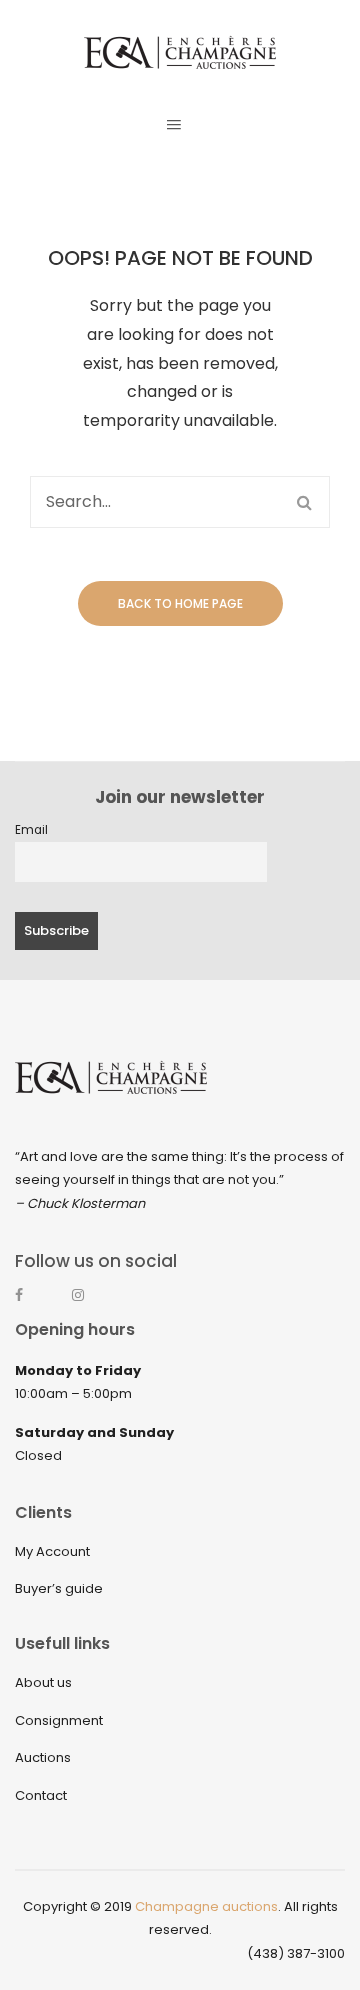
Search (304, 502)
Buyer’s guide (59, 1588)
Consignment (59, 1720)
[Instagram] (88, 1304)
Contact (41, 1795)
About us (43, 1682)
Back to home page (180, 603)
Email (31, 830)
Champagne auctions (206, 1906)
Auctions (43, 1757)
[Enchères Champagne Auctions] (180, 51)
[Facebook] (31, 1304)
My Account (52, 1551)
